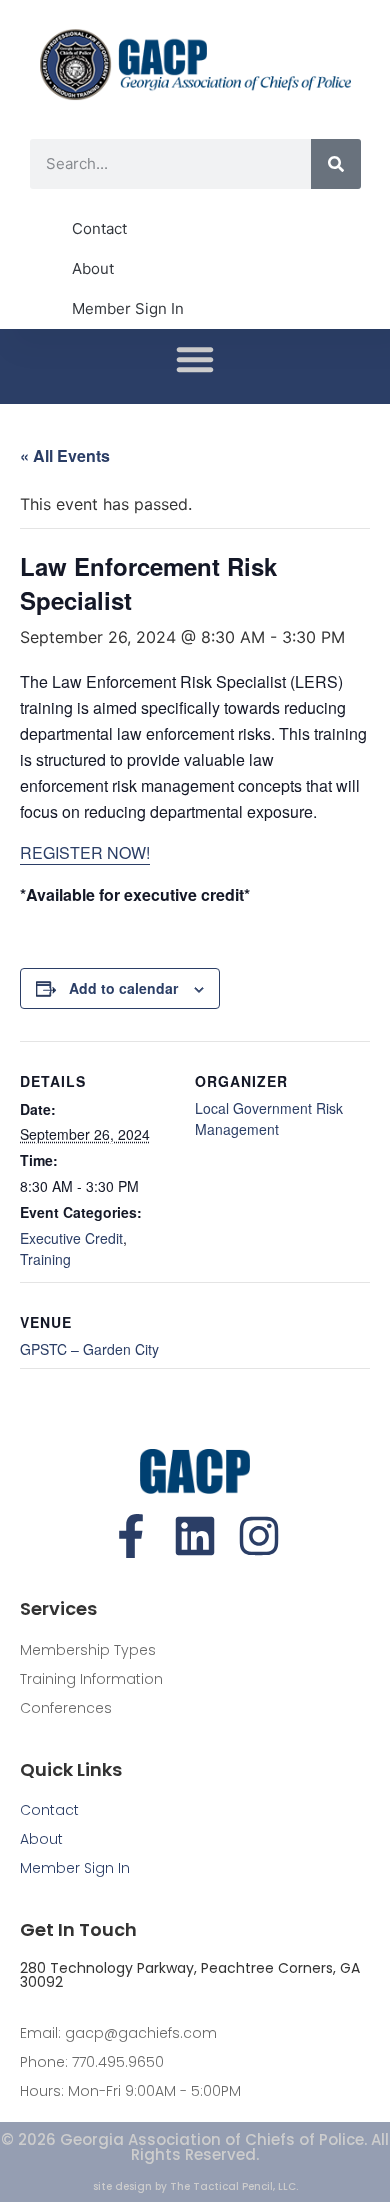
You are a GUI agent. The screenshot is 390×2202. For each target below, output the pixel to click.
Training (45, 1259)
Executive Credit (71, 1238)
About (93, 268)
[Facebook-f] (131, 1536)
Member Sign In (128, 308)
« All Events (65, 455)
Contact (99, 228)
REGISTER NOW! (85, 852)
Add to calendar (123, 988)
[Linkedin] (195, 1536)
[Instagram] (259, 1536)
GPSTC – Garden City (89, 1349)
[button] (195, 359)
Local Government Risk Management (269, 1118)
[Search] (336, 164)
